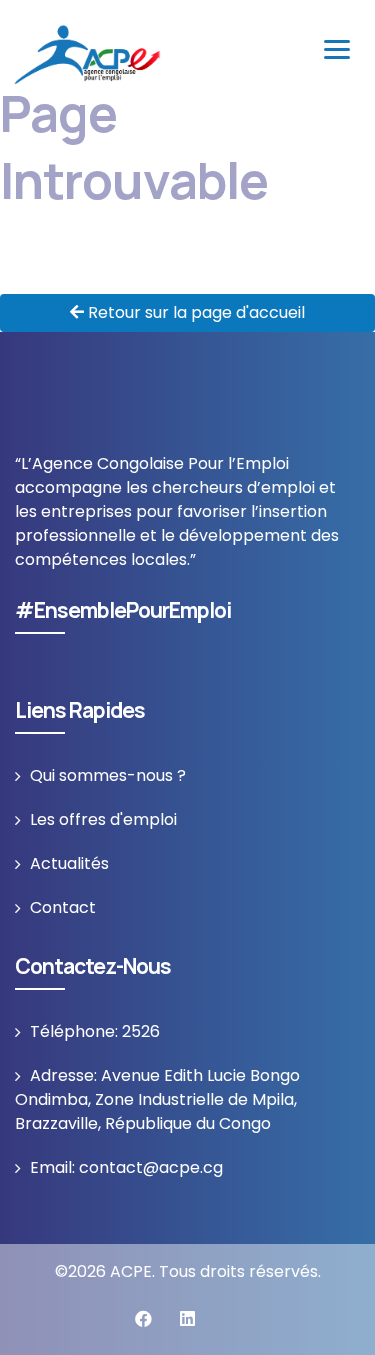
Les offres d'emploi (103, 819)
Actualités (69, 863)
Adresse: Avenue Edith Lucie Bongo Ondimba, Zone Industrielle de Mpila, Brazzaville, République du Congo (157, 1099)
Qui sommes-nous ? (108, 775)
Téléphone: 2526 (95, 1031)
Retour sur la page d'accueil (194, 312)
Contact (63, 907)
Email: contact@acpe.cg (126, 1167)
